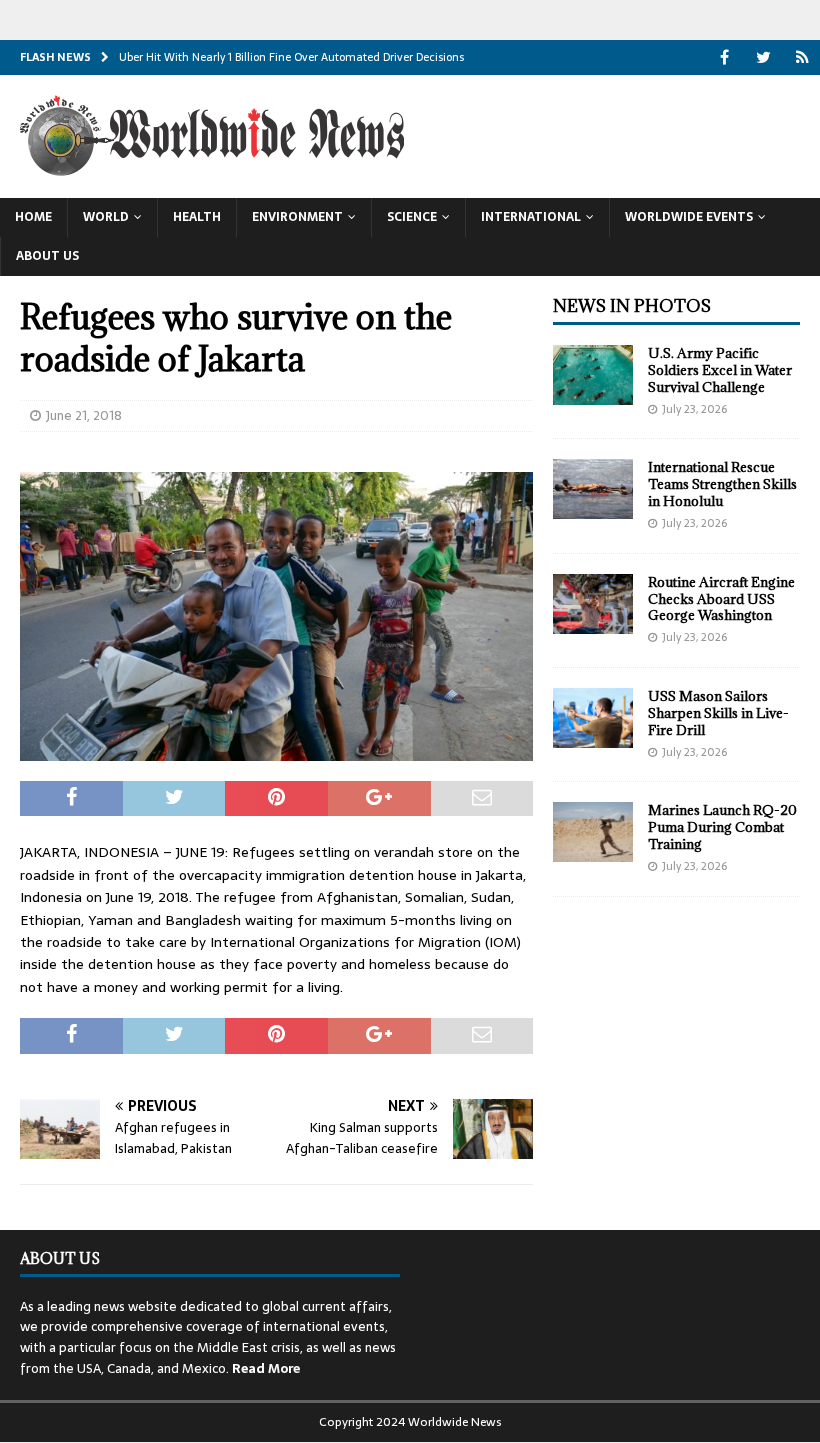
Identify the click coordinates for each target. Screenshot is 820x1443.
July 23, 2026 (694, 409)
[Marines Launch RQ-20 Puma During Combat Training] (593, 832)
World (106, 217)
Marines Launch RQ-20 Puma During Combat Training (722, 827)
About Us (47, 256)
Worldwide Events (689, 217)
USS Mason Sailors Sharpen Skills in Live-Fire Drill (718, 713)
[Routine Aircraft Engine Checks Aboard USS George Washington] (593, 604)
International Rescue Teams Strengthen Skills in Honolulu (722, 484)
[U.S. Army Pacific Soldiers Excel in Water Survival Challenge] (593, 375)
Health (197, 217)
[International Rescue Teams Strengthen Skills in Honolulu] (593, 489)
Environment (297, 217)
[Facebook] (724, 57)
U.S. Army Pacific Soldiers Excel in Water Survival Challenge (720, 370)
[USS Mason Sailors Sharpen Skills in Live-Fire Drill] (593, 718)
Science (412, 217)
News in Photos (632, 306)
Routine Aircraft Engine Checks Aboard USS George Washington (721, 599)
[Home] (802, 57)
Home (33, 217)
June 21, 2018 (84, 415)
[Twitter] (763, 57)
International (531, 217)
